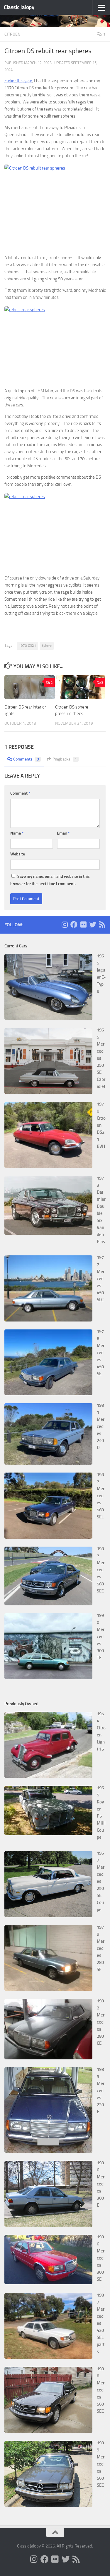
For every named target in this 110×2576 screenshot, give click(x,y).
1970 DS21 (27, 646)
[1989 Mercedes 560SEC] (48, 2505)
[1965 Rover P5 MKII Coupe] (48, 1834)
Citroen (12, 34)
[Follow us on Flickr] (83, 924)
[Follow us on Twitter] (93, 924)
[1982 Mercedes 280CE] (48, 2058)
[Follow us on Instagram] (65, 924)
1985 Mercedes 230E (101, 2091)
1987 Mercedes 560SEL (101, 1496)
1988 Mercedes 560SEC (101, 2390)
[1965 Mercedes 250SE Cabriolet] (48, 1093)
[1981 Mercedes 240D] (48, 1463)
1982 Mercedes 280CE (101, 2022)
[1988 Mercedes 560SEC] (48, 2431)
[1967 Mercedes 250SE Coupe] (48, 1916)
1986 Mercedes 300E (101, 2184)
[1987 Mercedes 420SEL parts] (48, 2357)
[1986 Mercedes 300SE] (48, 2283)
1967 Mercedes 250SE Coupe (101, 1881)
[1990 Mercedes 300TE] (48, 1678)
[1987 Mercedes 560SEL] (48, 1537)
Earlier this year (18, 81)
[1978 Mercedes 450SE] (48, 1394)
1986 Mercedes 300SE (101, 2258)
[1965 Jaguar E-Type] (48, 1019)
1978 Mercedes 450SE (101, 1353)
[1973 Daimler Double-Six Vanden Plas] (48, 1233)
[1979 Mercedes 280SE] (48, 1989)
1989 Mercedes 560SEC (101, 2464)
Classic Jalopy (19, 7)
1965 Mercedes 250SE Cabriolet (101, 1058)
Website (18, 854)
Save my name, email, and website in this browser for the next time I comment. (50, 880)
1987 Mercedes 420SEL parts (101, 2323)
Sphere (47, 646)
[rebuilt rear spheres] (55, 207)
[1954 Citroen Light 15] (48, 1776)
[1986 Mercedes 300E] (48, 2225)
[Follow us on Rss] (102, 924)
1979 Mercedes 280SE (101, 1948)
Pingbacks (65, 759)
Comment (20, 793)
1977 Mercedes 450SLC (101, 1279)
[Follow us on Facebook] (74, 924)
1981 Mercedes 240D (101, 1426)
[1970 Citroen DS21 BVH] (48, 1167)
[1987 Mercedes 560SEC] (48, 1604)
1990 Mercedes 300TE (101, 1637)
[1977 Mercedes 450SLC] (48, 1320)
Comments (26, 759)
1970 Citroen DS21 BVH (101, 1125)
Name (17, 833)
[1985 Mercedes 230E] (48, 2151)
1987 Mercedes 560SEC (101, 1570)
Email (63, 833)
